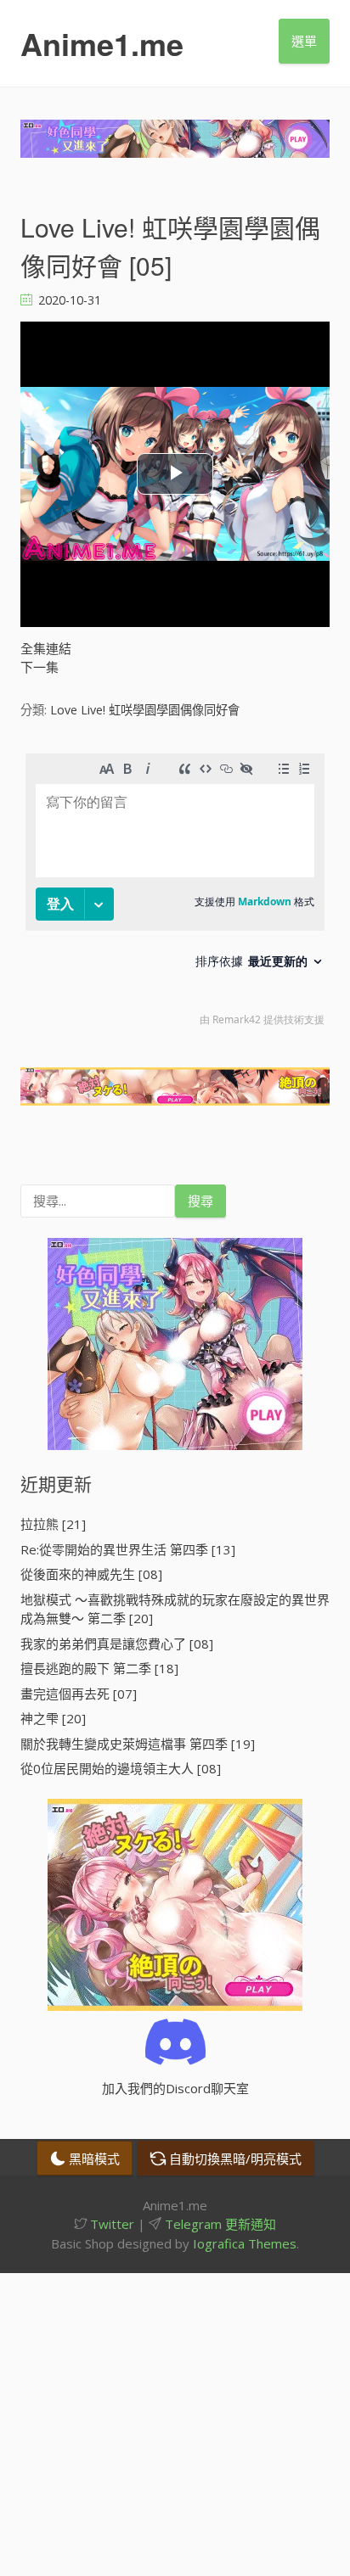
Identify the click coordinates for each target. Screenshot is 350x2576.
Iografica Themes (245, 2243)
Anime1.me (102, 43)
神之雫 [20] (53, 1718)
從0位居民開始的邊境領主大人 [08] (121, 1768)
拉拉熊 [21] (53, 1524)
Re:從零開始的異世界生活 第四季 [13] (128, 1549)
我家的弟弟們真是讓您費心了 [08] (117, 1644)
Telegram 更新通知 (219, 2224)
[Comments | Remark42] (175, 894)
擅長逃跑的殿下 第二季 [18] (99, 1668)
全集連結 (46, 648)
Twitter (110, 2224)
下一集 (40, 667)
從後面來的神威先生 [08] (91, 1574)
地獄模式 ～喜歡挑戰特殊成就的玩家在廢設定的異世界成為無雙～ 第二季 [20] (175, 1609)
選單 (304, 41)
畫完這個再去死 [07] (79, 1694)
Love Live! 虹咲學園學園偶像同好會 (145, 710)
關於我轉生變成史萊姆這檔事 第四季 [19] (138, 1744)
